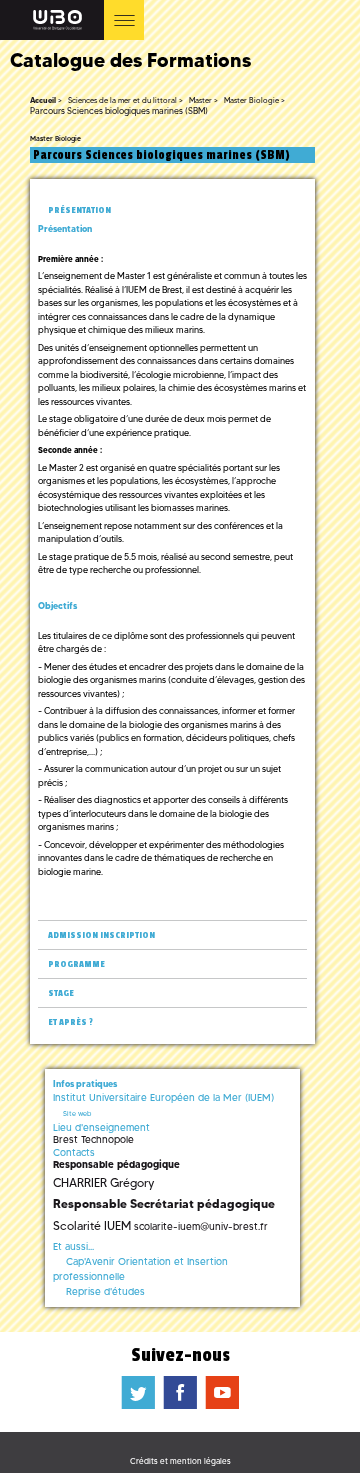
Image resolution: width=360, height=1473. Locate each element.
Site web (77, 1113)
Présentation (79, 210)
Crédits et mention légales (180, 1461)
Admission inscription (101, 935)
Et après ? (70, 1022)
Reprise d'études (105, 1291)
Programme (76, 964)
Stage (61, 993)
